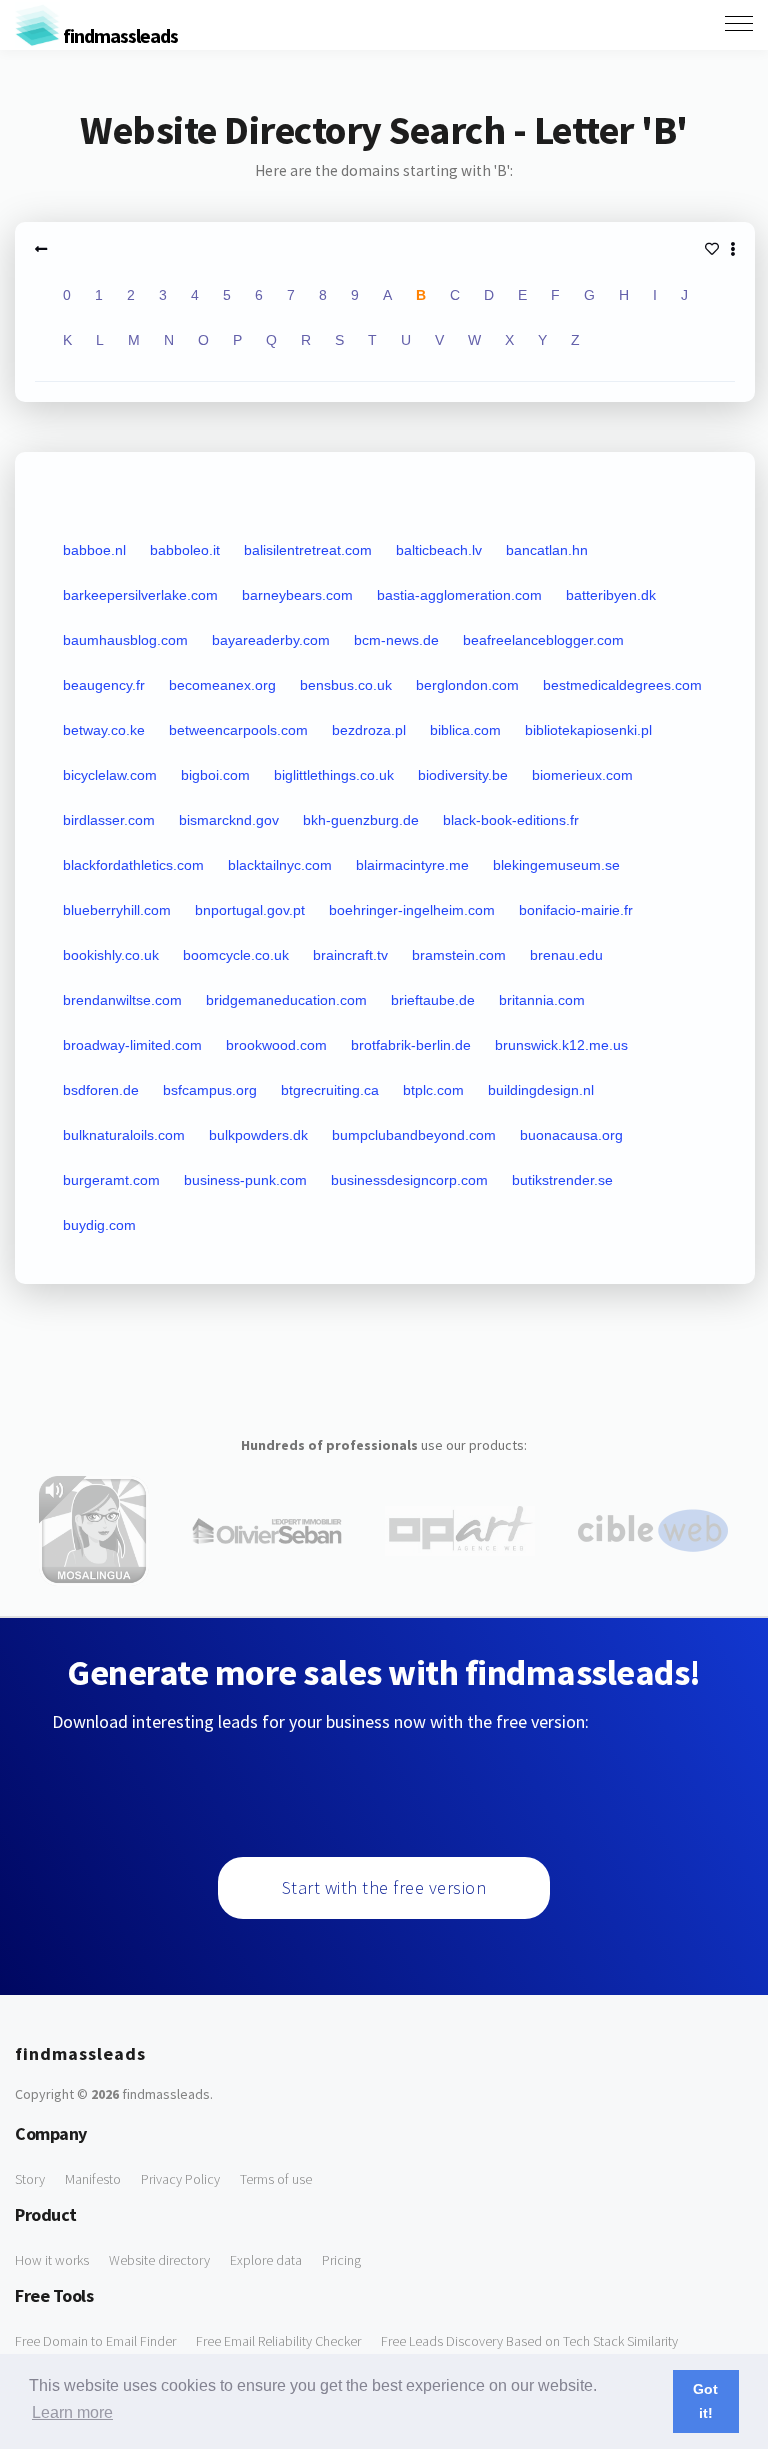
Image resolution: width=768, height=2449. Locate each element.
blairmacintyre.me (412, 865)
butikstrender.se (562, 1180)
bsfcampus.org (210, 1090)
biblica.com (465, 730)
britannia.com (542, 1000)
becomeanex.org (222, 685)
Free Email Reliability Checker (278, 2341)
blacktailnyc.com (280, 865)
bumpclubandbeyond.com (414, 1135)
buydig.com (99, 1225)
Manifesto (93, 2179)
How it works (52, 2260)
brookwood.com (276, 1045)
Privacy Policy (180, 2179)
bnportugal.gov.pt (250, 910)
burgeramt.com (111, 1180)
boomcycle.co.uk (236, 955)
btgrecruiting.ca (330, 1090)
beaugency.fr (104, 685)
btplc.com (433, 1090)
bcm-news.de (396, 640)
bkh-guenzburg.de (361, 820)
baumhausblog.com (125, 640)
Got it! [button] (705, 2401)
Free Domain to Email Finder (95, 2341)
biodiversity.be (463, 775)
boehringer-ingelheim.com (412, 910)
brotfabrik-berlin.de (411, 1045)
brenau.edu (566, 955)
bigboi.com (215, 775)
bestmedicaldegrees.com (622, 685)
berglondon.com (467, 685)
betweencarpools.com (238, 730)
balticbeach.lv (439, 550)
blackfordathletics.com (133, 865)
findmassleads (119, 35)
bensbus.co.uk (346, 685)
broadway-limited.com (132, 1045)
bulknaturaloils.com (124, 1135)
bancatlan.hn (547, 550)
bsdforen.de (101, 1090)
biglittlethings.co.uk (334, 775)
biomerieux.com (582, 775)
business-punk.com (245, 1180)
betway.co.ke (104, 730)
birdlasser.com (109, 820)
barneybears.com (297, 595)
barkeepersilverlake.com (140, 595)
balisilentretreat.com (308, 550)
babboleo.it (185, 550)
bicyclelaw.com (110, 775)
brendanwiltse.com (122, 1000)
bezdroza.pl (369, 730)
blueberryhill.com (117, 910)
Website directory (159, 2260)
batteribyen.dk (611, 595)
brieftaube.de (433, 1000)
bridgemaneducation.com (286, 1000)
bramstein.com (459, 955)
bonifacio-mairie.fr (576, 910)
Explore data (266, 2260)
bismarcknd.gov (229, 820)
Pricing (341, 2260)
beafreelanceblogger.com (543, 640)
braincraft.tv (350, 955)
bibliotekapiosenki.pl (588, 730)
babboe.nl (94, 550)
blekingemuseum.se (556, 865)
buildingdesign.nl (541, 1090)
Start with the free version (384, 1887)
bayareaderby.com (271, 640)
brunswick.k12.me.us (561, 1045)
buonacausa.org (571, 1135)
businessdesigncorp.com (409, 1180)
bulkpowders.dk (258, 1135)
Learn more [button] (72, 2412)
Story (30, 2179)
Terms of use (276, 2179)
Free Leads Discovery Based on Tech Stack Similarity (529, 2341)
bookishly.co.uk (111, 955)
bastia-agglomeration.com (459, 595)
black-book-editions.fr (511, 820)
